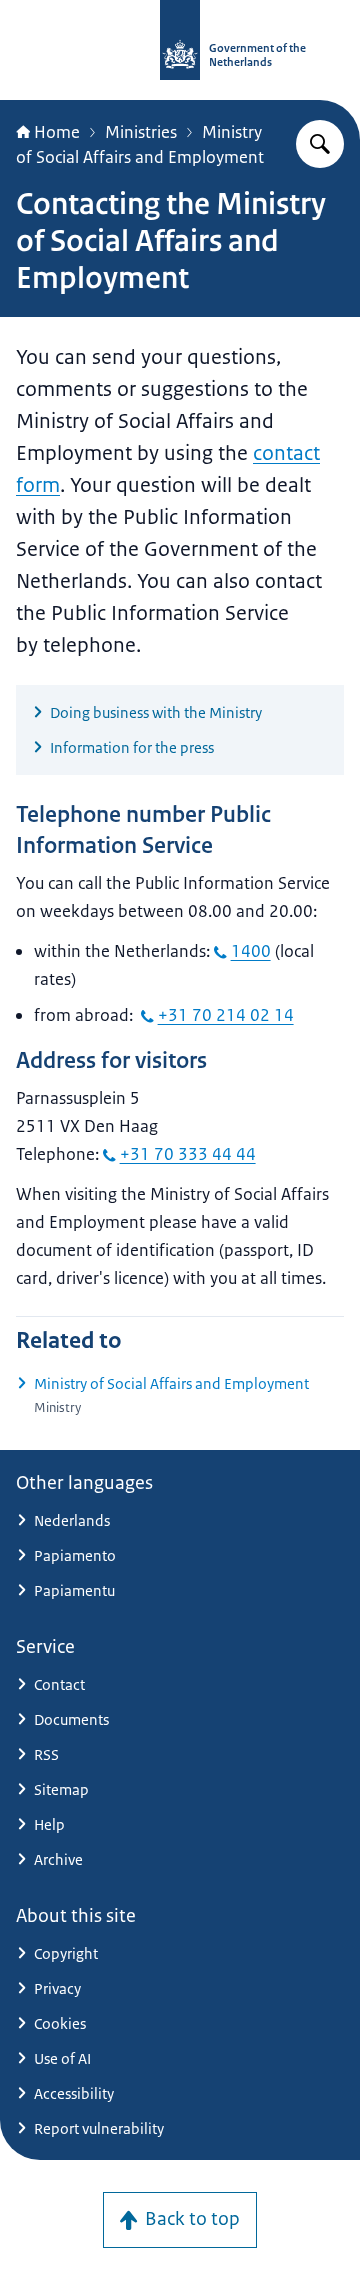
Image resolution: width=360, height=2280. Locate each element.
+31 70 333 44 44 (188, 1154)
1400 (251, 951)
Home (57, 132)
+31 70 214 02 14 (226, 1015)
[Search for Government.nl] (320, 144)
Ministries (141, 132)
